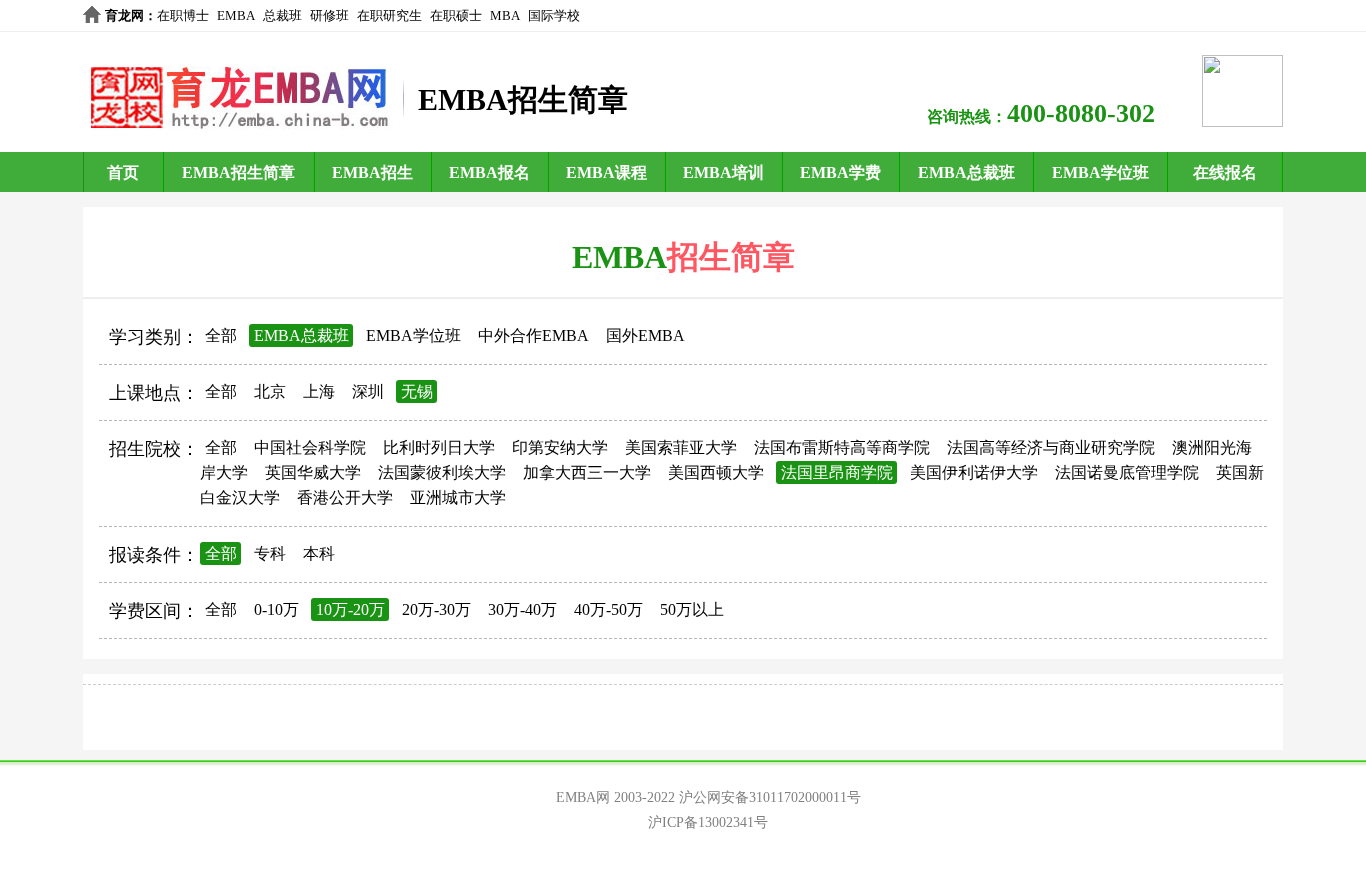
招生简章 (731, 257)
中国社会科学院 (310, 447)
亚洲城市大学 (458, 497)
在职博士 (183, 15)
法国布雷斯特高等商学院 (842, 447)
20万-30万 (436, 609)
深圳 (368, 391)
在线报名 (1225, 172)
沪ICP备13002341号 (708, 822)
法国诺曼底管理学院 (1127, 472)
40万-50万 (608, 609)
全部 (221, 335)
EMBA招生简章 (238, 172)
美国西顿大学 (716, 472)
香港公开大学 (345, 497)
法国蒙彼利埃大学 (442, 472)
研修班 (329, 15)
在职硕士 (456, 15)
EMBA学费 (840, 172)
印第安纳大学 (560, 447)
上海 (319, 391)
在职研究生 (389, 15)
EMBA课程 (606, 172)
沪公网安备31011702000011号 (770, 797)
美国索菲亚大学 (681, 447)
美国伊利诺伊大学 (974, 472)
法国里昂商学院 (837, 472)
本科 (319, 553)
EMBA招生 (372, 172)
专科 (270, 553)
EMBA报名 (489, 172)
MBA (505, 15)
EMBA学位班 (1100, 172)
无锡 (417, 391)
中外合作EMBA (533, 335)
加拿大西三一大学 (587, 472)
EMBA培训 (723, 172)
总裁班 (282, 15)
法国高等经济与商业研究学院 (1051, 447)
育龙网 (124, 15)
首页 (123, 172)
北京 (270, 391)
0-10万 (276, 609)
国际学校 (554, 15)
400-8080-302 (1081, 113)
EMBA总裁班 (966, 172)
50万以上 (692, 609)
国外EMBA (645, 335)
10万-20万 (350, 609)
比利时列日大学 (439, 447)
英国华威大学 (313, 472)
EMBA (236, 15)
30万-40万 (522, 609)
